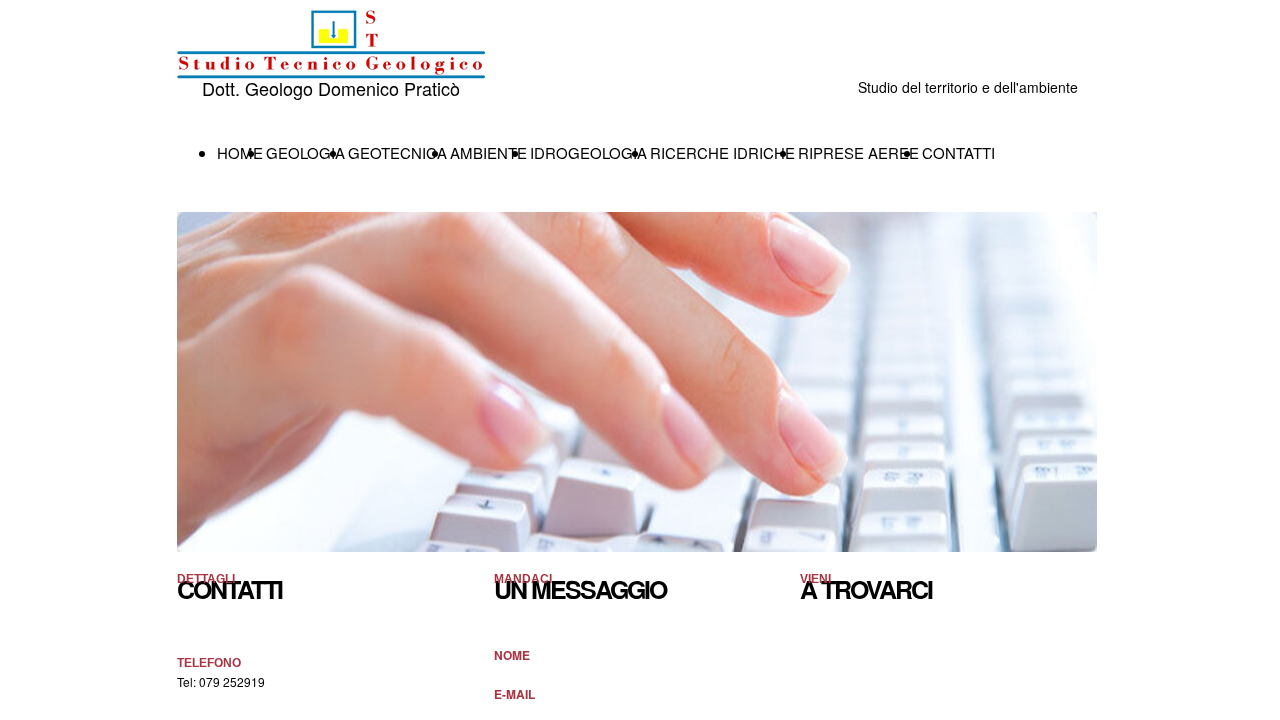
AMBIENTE (488, 152)
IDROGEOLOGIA (588, 152)
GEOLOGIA (305, 152)
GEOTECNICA (397, 152)
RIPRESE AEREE (858, 152)
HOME (240, 152)
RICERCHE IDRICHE (722, 152)
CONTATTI (958, 152)
